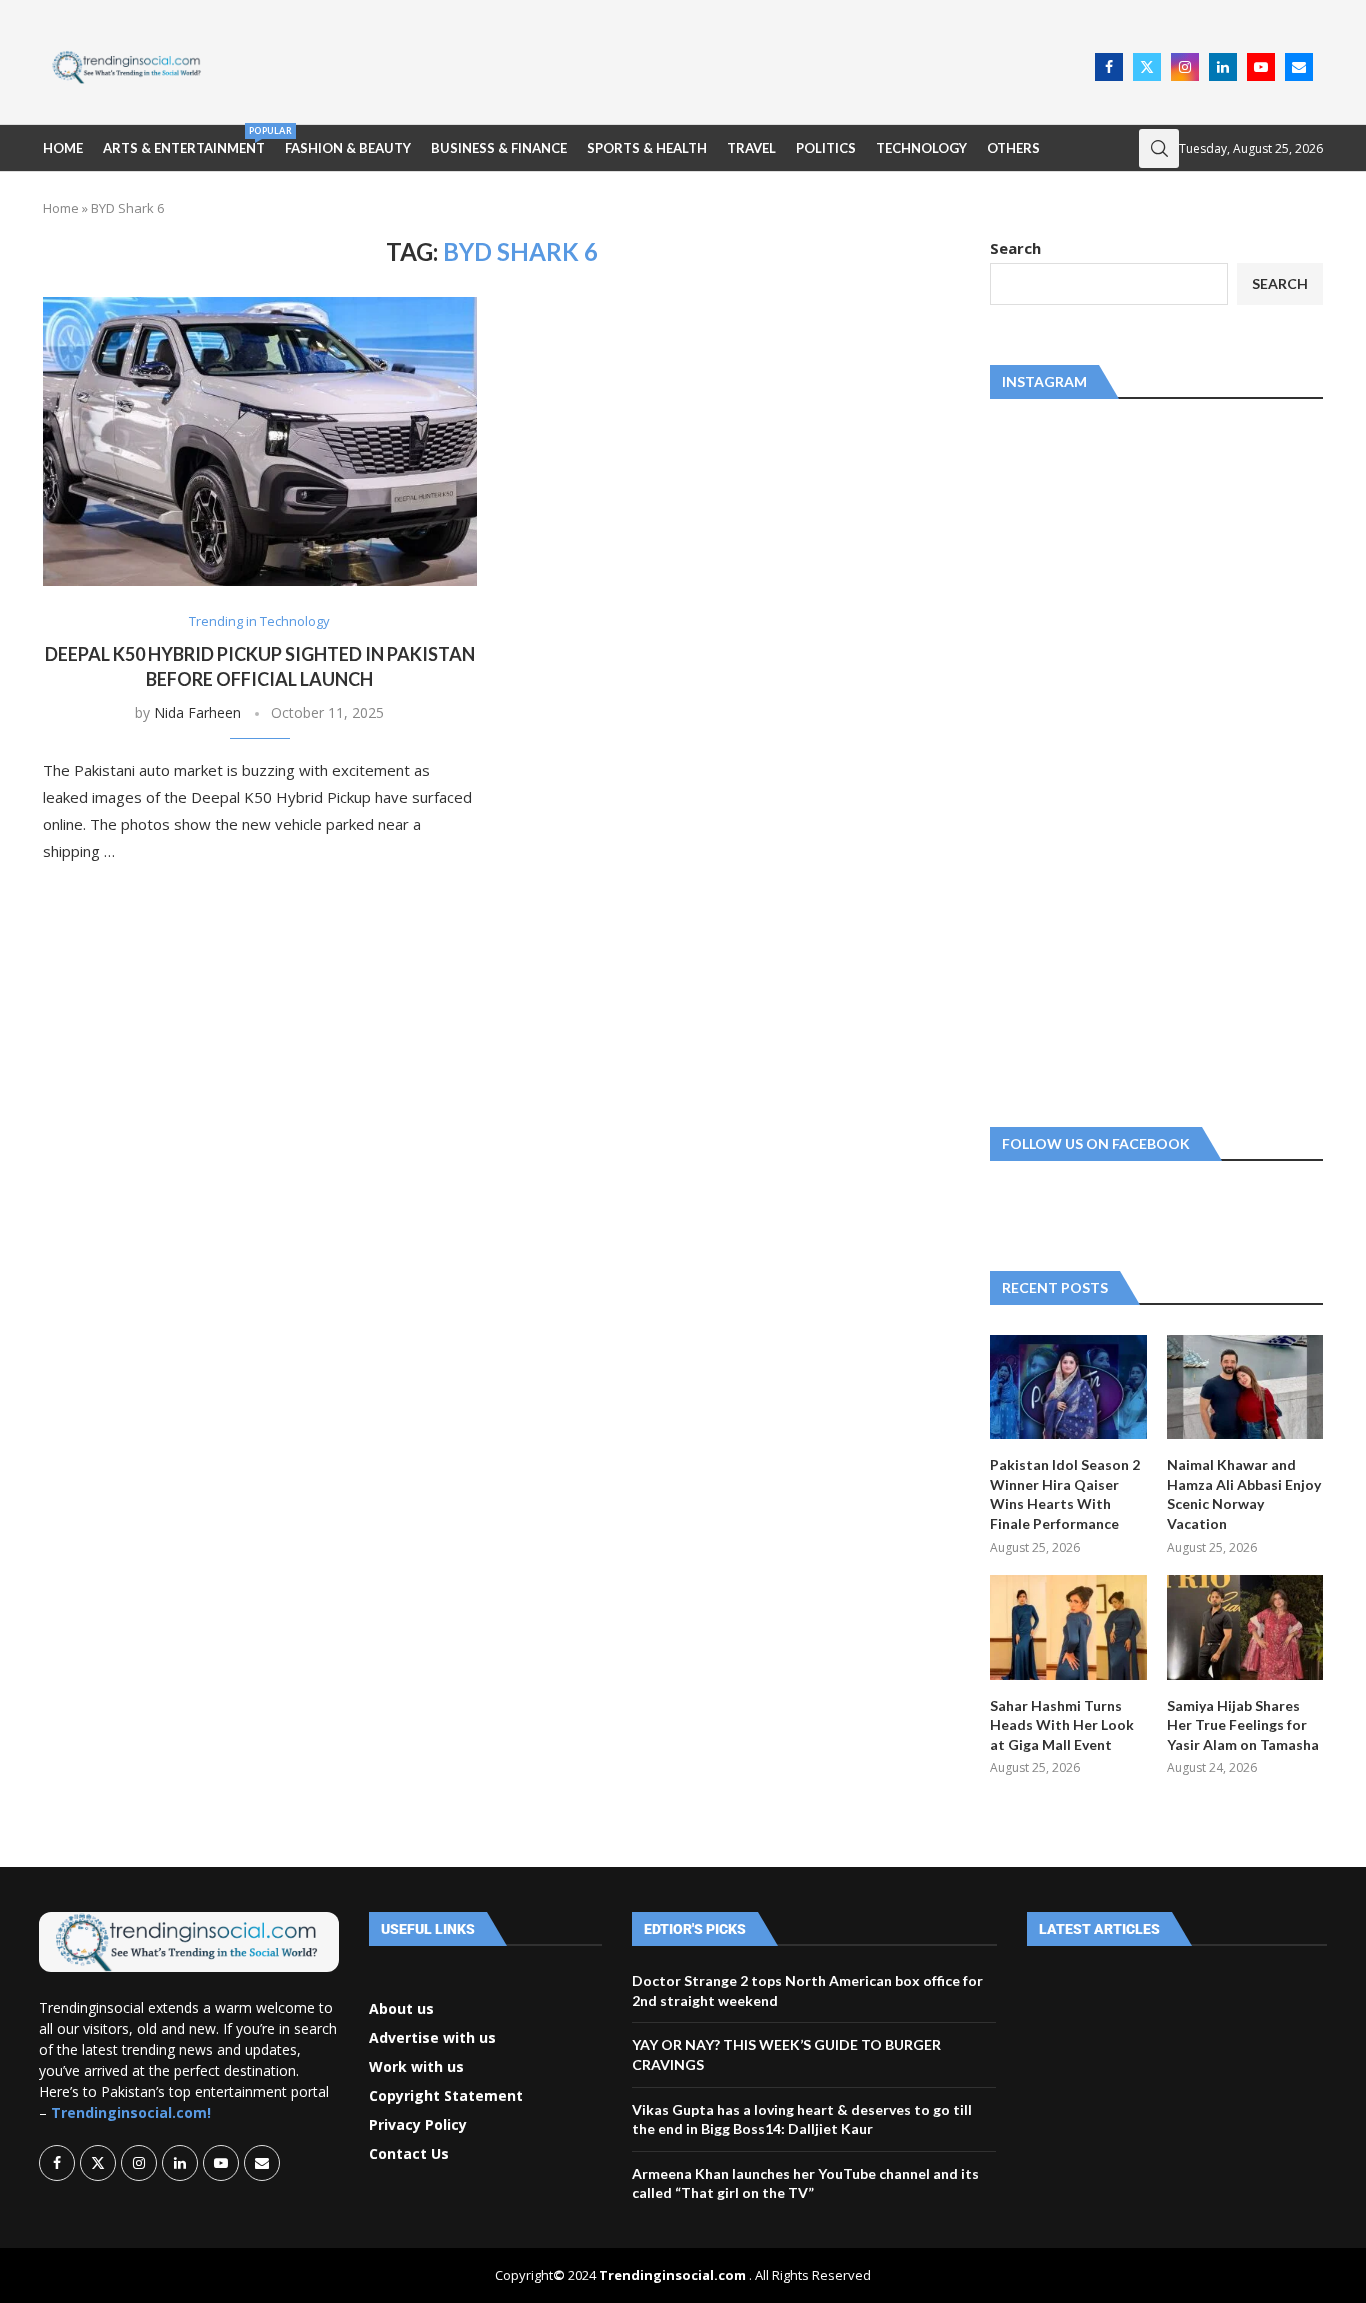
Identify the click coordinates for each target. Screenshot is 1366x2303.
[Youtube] (1261, 67)
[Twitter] (1147, 67)
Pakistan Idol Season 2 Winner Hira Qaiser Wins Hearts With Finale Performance (1065, 1494)
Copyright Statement (446, 2096)
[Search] (1159, 148)
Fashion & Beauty (348, 148)
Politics (826, 148)
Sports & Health (647, 148)
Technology (921, 148)
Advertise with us (432, 2038)
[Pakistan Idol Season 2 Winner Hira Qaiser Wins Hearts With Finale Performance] (1068, 1387)
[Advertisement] (654, 65)
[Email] (1299, 67)
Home (63, 148)
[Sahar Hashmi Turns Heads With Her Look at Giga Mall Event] (1068, 1627)
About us (401, 2009)
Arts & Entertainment (184, 140)
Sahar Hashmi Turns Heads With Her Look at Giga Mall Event (1062, 1725)
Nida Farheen (197, 712)
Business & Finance (499, 148)
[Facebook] (1109, 67)
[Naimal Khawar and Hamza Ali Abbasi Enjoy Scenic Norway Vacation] (1245, 1387)
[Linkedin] (1223, 67)
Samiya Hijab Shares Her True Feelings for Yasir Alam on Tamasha (1243, 1725)
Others (1013, 148)
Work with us (416, 2067)
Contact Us (409, 2154)
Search (1015, 248)
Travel (751, 148)
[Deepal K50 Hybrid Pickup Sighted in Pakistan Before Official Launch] (260, 441)
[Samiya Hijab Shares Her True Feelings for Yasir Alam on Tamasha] (1245, 1627)
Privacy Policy (418, 2125)
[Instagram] (1185, 67)
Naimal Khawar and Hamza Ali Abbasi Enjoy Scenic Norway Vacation (1244, 1494)
